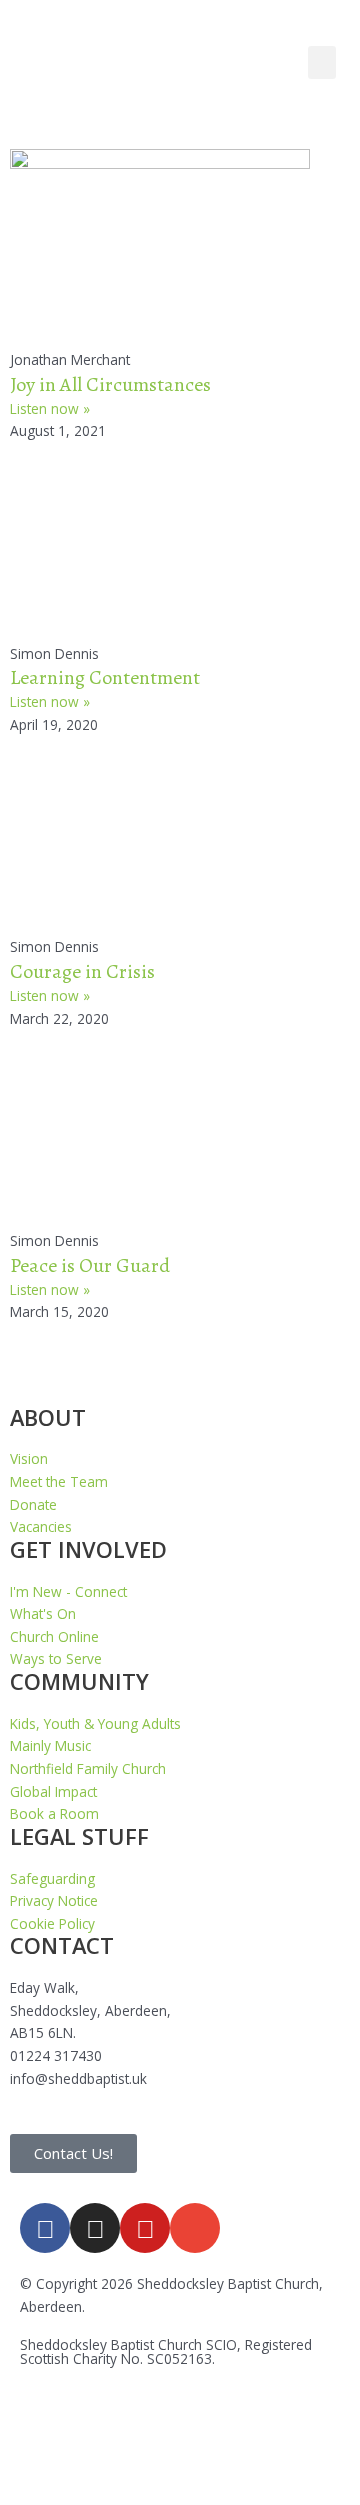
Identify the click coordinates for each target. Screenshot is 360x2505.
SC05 (163, 2358)
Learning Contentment (105, 677)
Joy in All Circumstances (110, 384)
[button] (322, 62)
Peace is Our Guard (90, 1265)
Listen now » (50, 408)
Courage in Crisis (82, 971)
